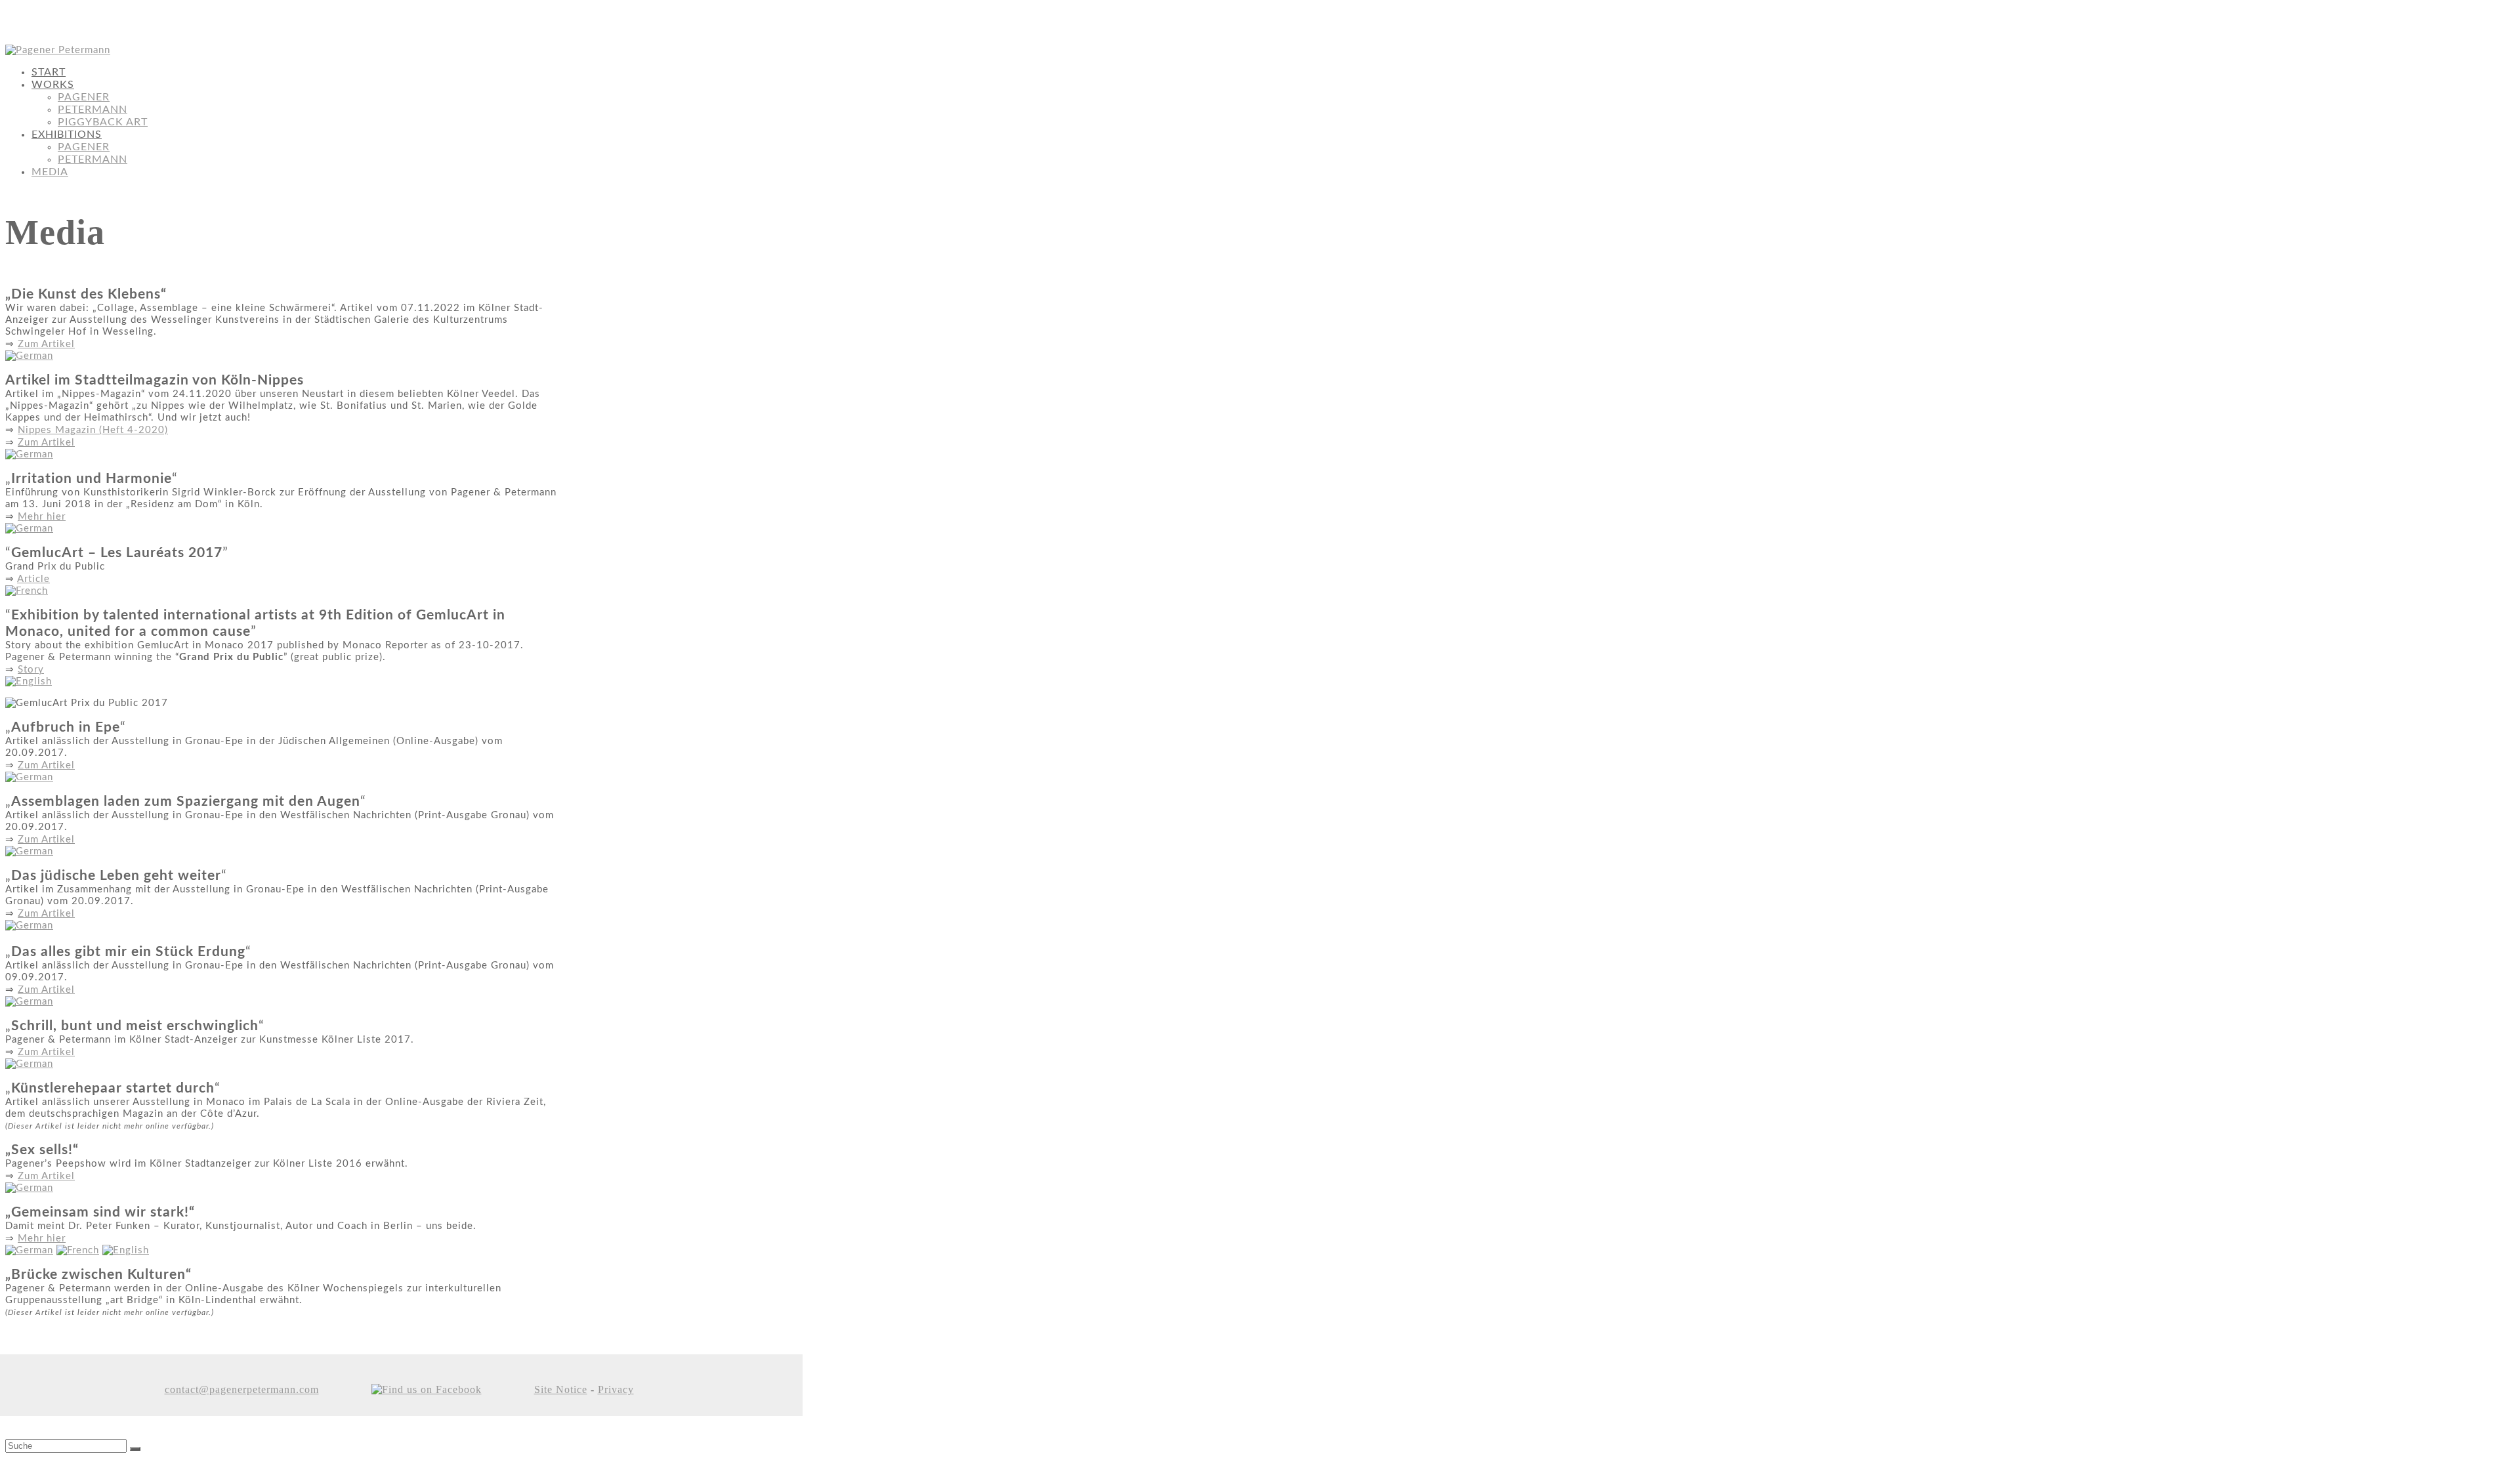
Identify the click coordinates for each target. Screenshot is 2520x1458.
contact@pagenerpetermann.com (242, 1389)
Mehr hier (42, 517)
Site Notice (561, 1389)
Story (31, 670)
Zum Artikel (46, 344)
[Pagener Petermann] (58, 50)
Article (33, 579)
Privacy (616, 1389)
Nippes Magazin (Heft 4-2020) (93, 430)
